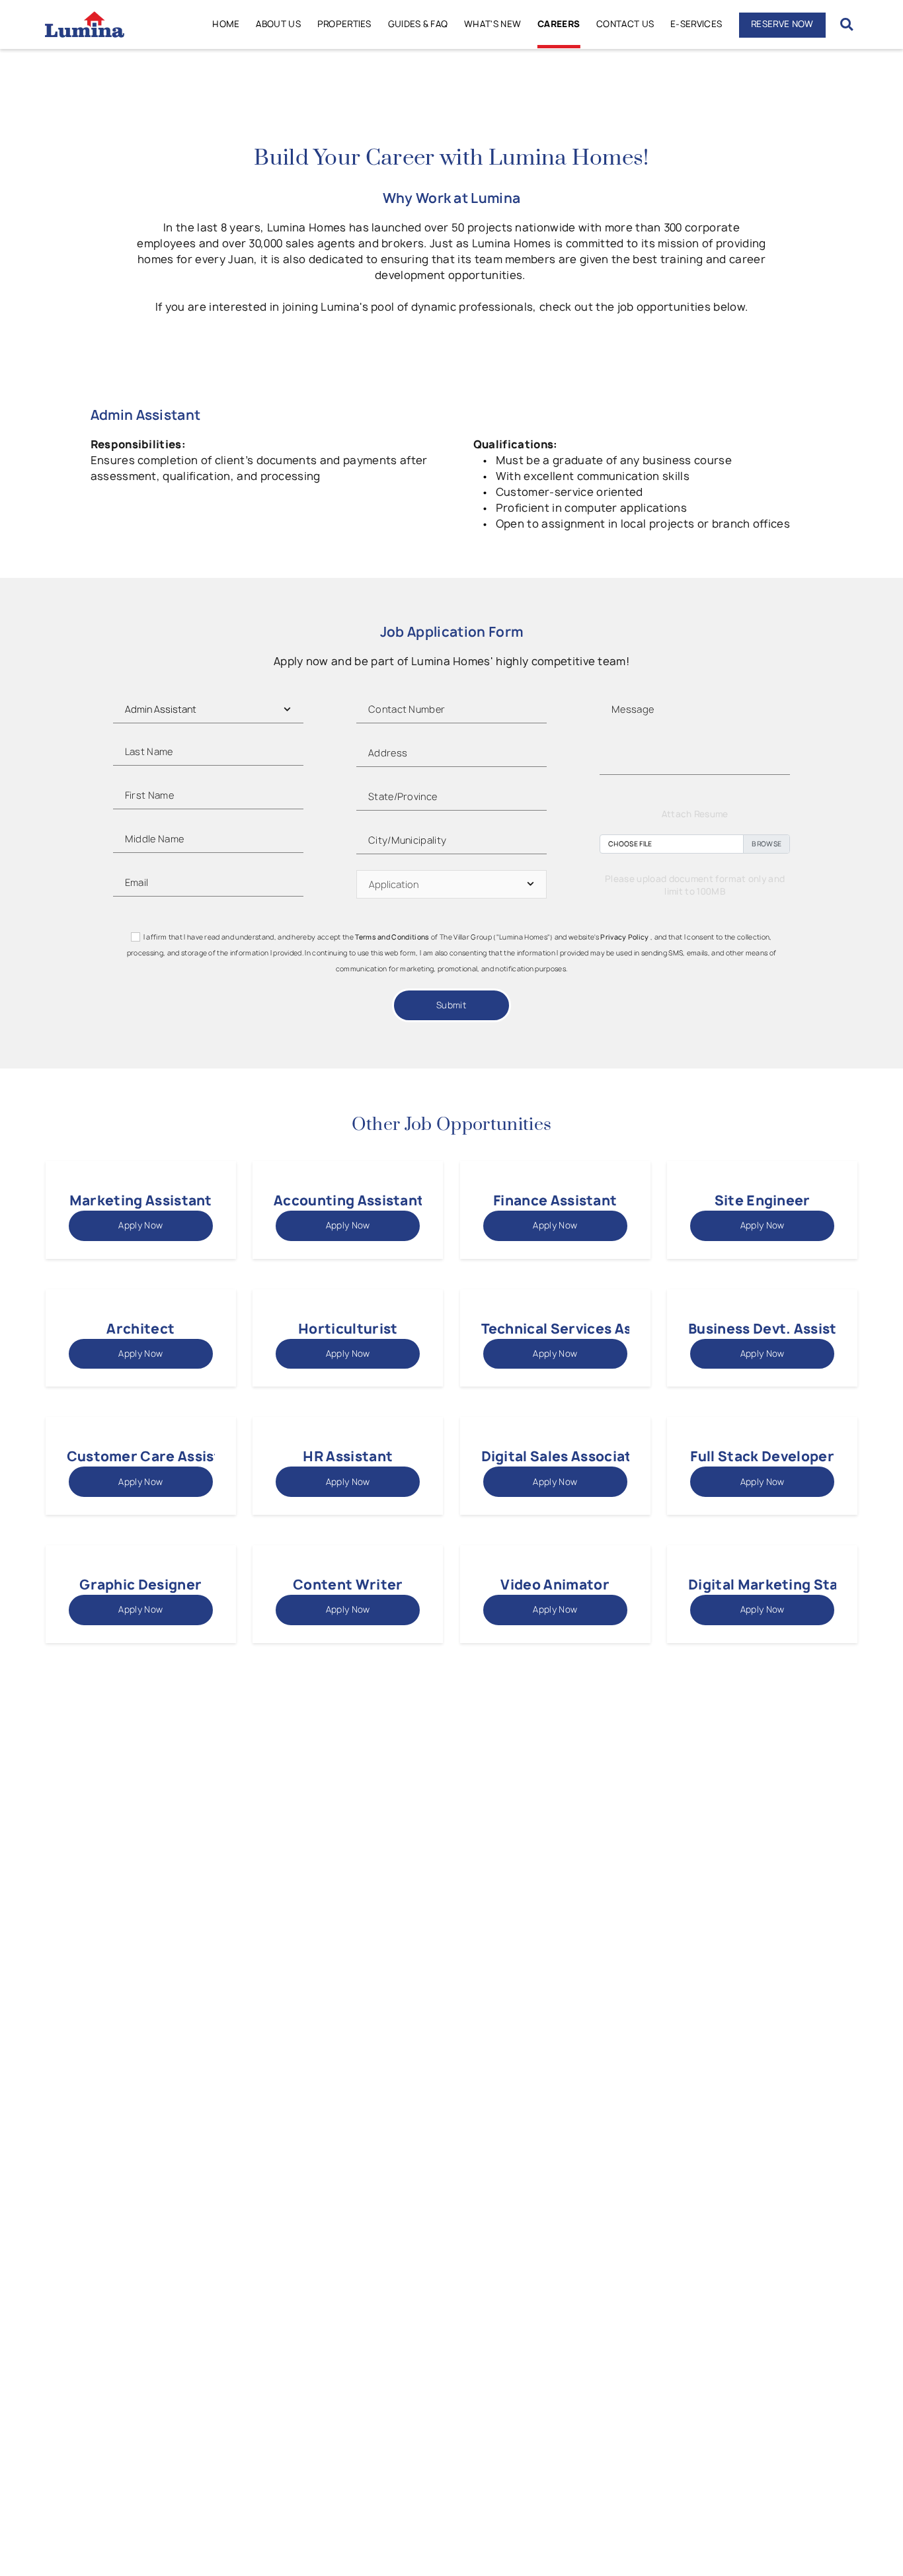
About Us (278, 24)
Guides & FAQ (418, 24)
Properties (344, 24)
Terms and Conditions (392, 937)
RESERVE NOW (782, 24)
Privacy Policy (624, 937)
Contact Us (625, 24)
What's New (492, 24)
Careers (559, 24)
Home (226, 24)
